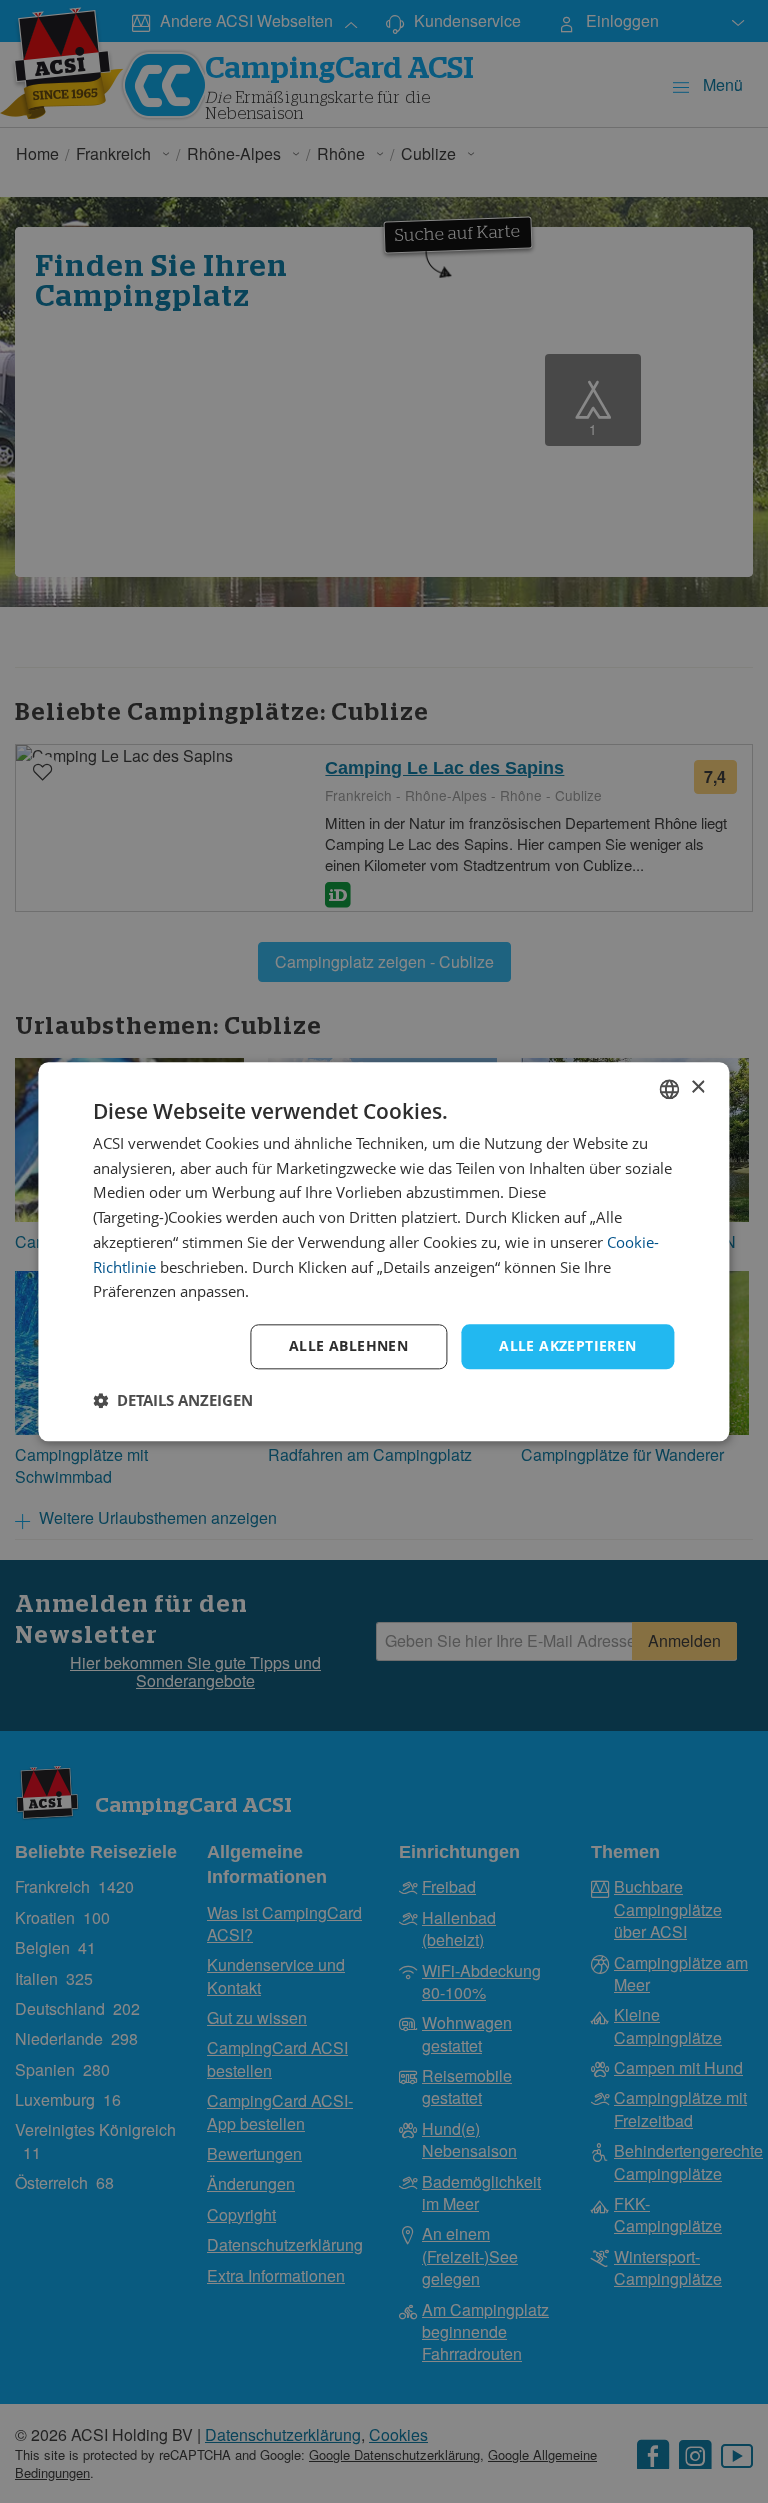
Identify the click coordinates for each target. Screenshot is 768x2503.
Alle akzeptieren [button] (567, 1345)
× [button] (697, 1087)
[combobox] (670, 1089)
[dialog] (383, 1251)
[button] (173, 1400)
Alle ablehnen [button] (348, 1345)
